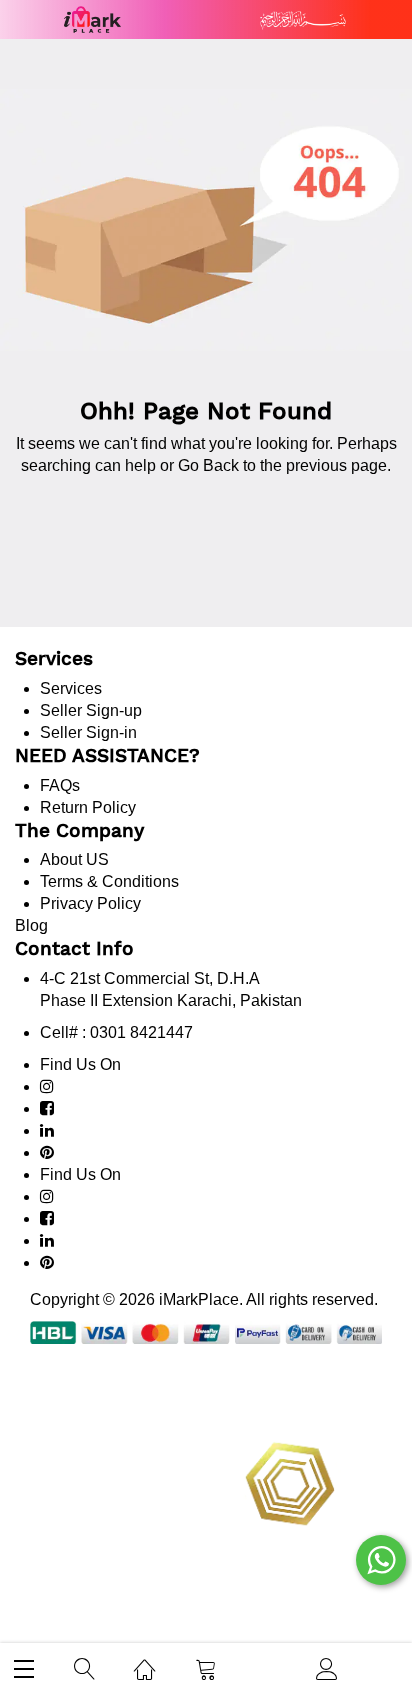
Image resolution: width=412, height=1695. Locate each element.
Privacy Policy (90, 903)
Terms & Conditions (109, 881)
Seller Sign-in (88, 732)
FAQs (60, 785)
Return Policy (88, 807)
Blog (31, 925)
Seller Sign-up (91, 710)
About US (74, 859)
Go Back (208, 465)
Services (71, 688)
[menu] (24, 1668)
